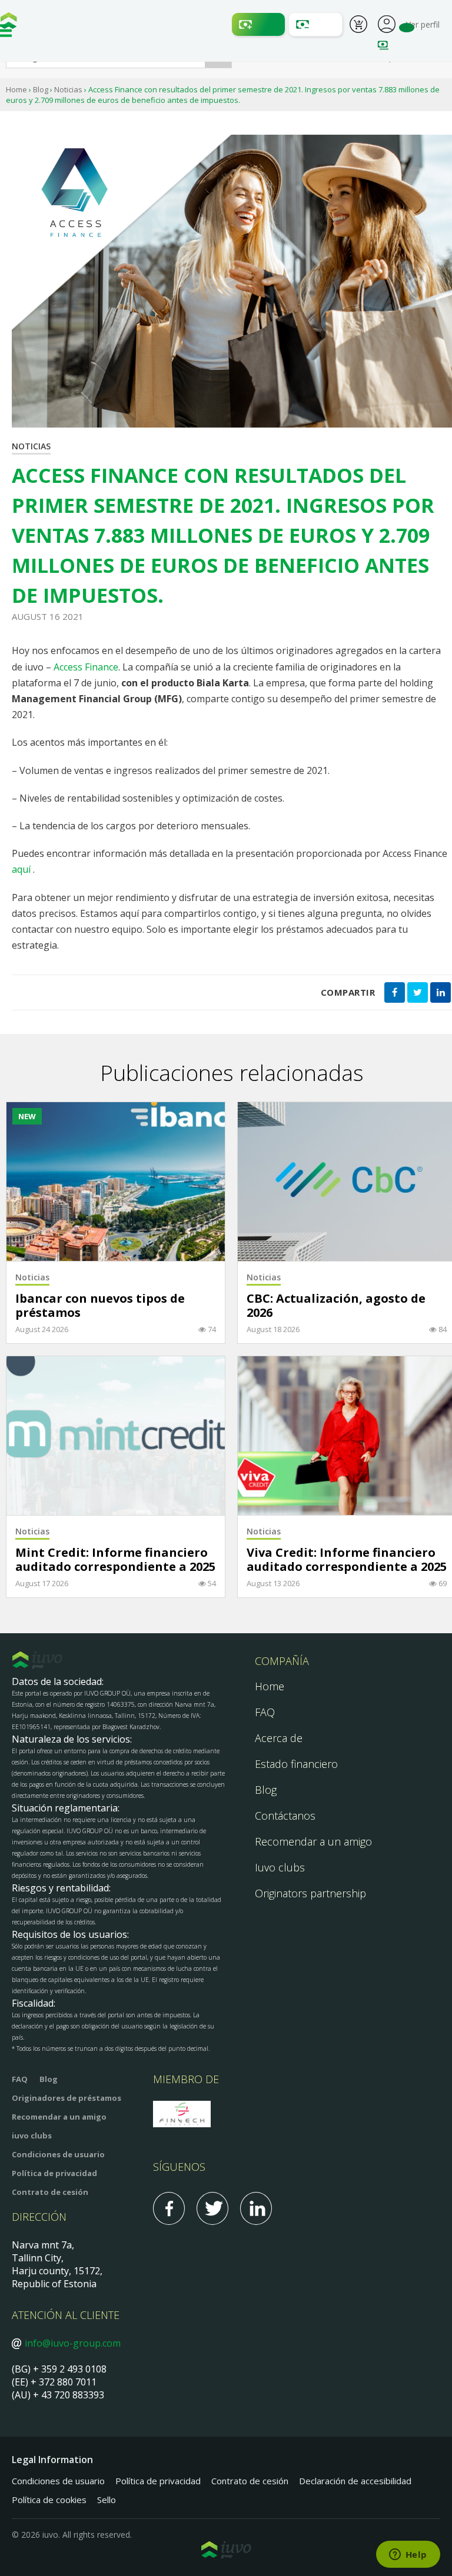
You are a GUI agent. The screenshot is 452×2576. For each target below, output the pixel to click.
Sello (107, 2500)
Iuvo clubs (280, 1867)
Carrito (358, 26)
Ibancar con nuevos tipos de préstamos (100, 1306)
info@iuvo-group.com (73, 2343)
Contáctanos (285, 1816)
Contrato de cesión (50, 2192)
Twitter (212, 2208)
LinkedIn (256, 2208)
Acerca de (279, 1738)
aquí (21, 869)
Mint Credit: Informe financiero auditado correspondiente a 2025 (115, 1560)
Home (16, 89)
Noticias (68, 89)
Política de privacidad (54, 2173)
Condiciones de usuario (58, 2154)
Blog (41, 89)
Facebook (169, 2208)
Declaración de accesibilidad (355, 2481)
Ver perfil (387, 23)
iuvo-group (9, 24)
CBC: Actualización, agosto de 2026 (336, 1306)
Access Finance (86, 667)
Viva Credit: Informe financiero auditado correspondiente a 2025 (347, 1560)
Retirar (315, 24)
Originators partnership (310, 1893)
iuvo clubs (32, 2135)
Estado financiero (296, 1764)
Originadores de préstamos (67, 2098)
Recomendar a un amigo (313, 1841)
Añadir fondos (258, 24)
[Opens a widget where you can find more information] (408, 2555)
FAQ (265, 1712)
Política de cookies (49, 2500)
